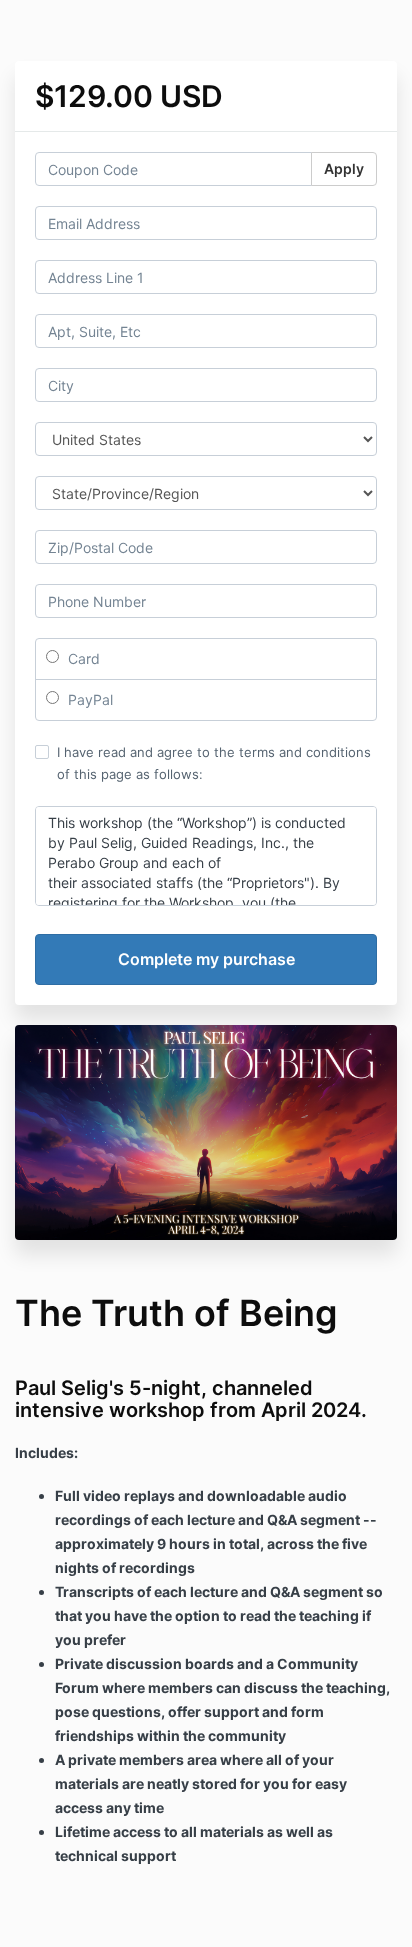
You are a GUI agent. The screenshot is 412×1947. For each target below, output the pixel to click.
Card (82, 658)
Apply (344, 168)
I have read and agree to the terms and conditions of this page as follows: (214, 763)
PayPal (88, 699)
